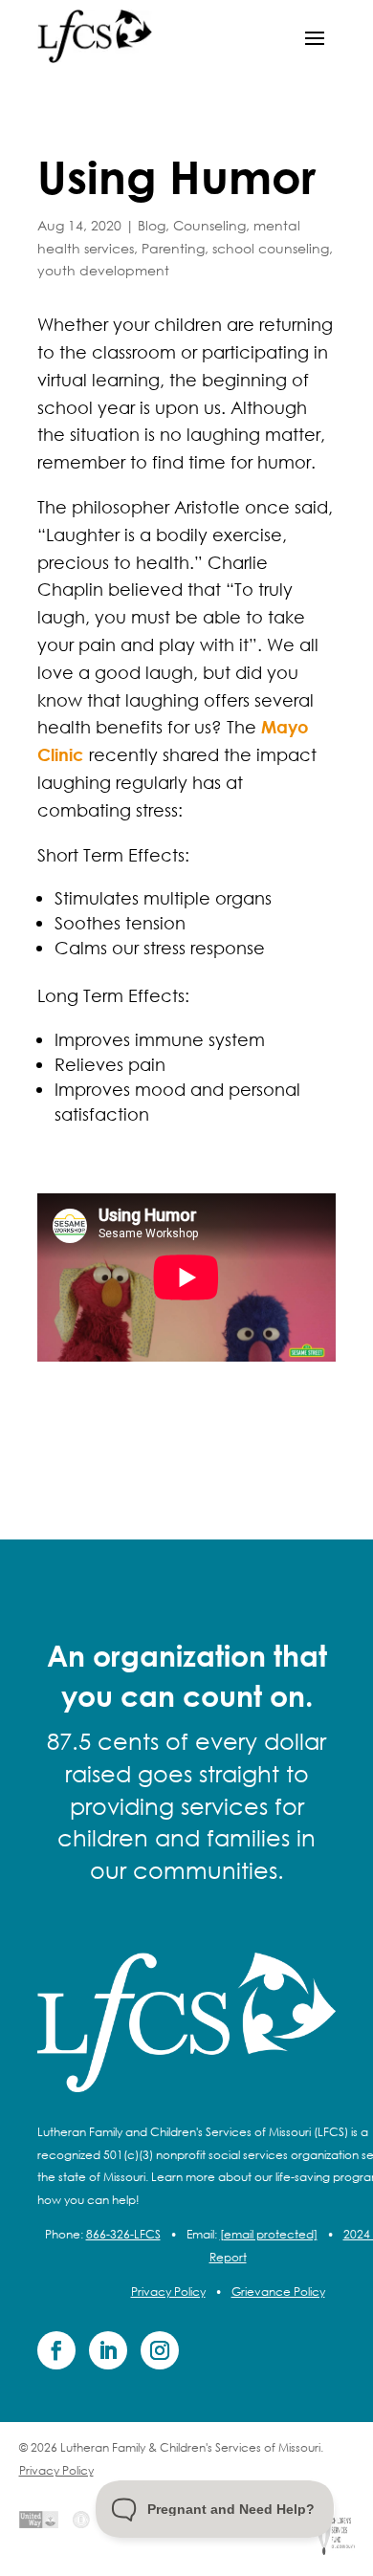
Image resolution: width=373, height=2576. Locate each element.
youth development (103, 270)
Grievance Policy (278, 2292)
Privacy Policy (168, 2292)
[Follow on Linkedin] (108, 2350)
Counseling (209, 225)
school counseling (271, 248)
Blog (152, 225)
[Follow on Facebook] (56, 2350)
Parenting (173, 248)
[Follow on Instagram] (160, 2350)
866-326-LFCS (123, 2234)
